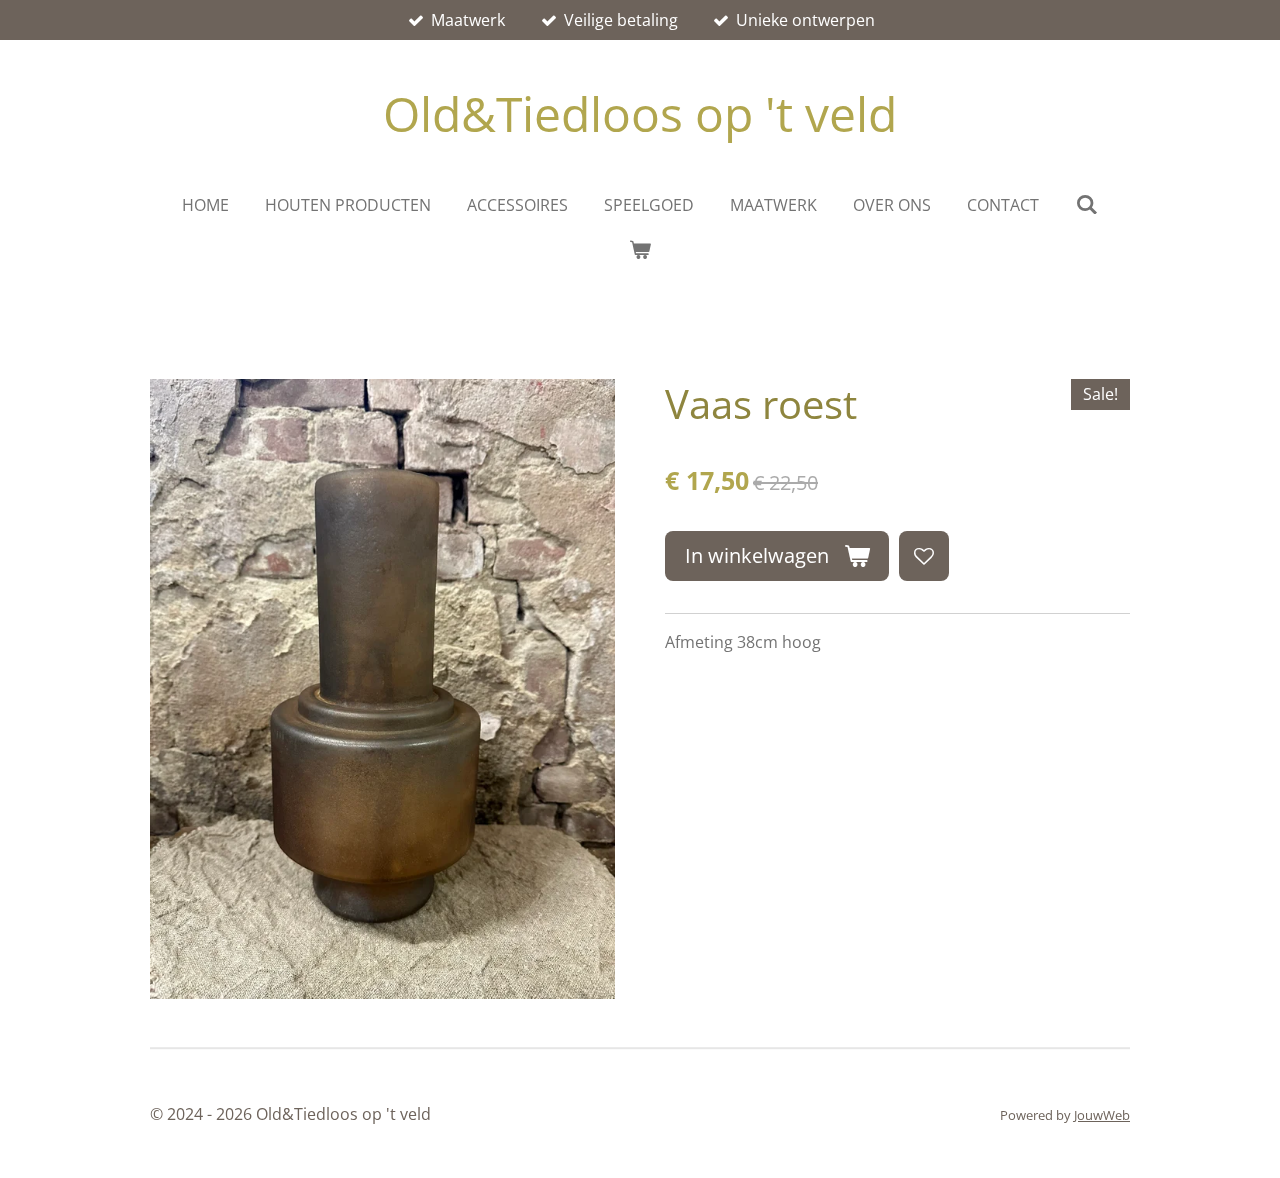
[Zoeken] (1086, 204)
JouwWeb (1102, 1115)
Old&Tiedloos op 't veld (640, 113)
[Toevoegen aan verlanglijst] (924, 556)
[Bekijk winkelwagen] (640, 249)
